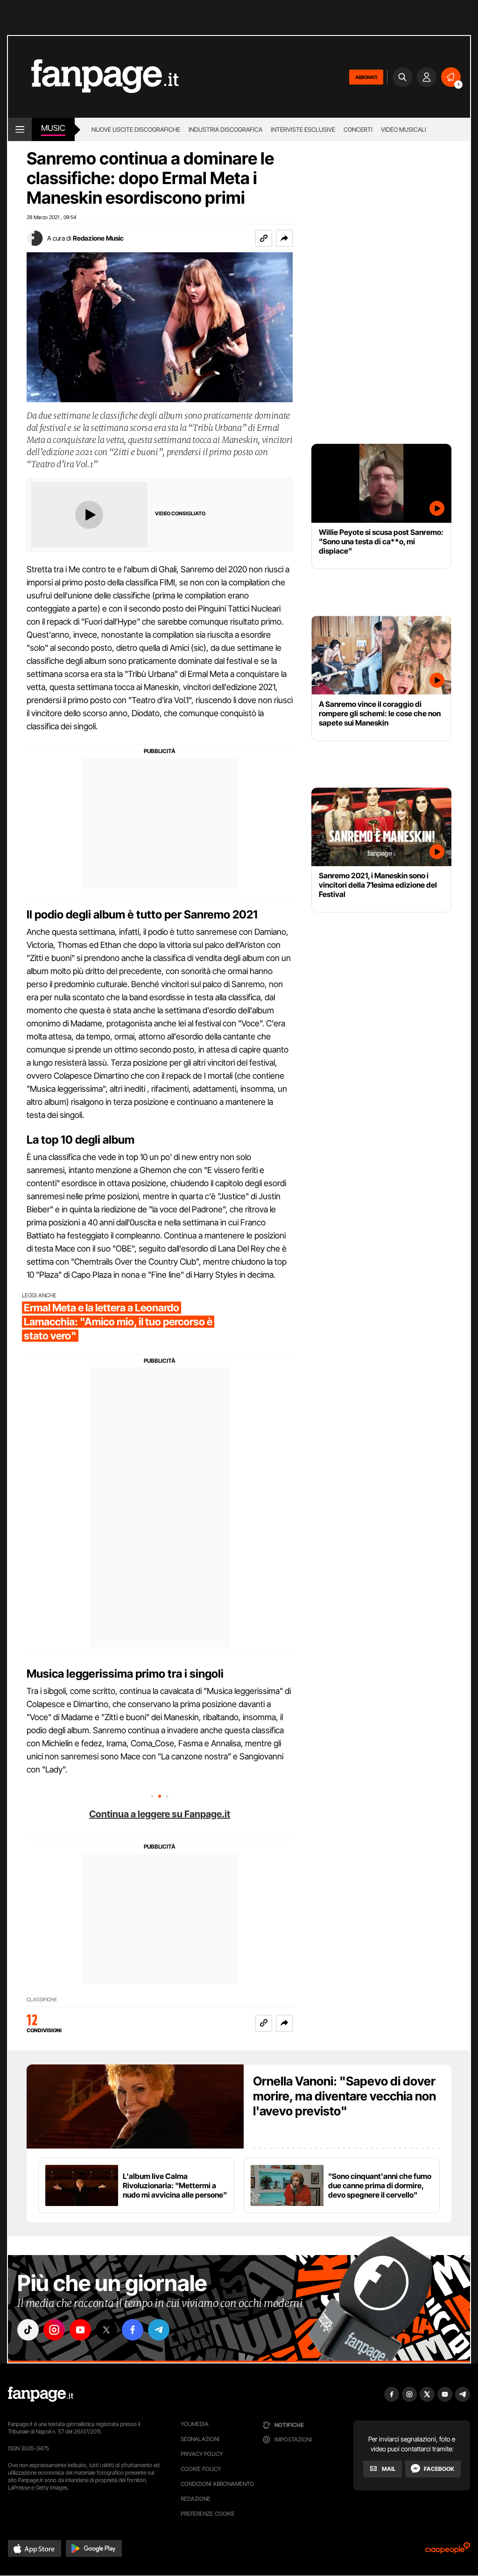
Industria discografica (225, 129)
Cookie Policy (201, 2469)
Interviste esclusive (303, 129)
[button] (284, 238)
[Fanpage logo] (93, 77)
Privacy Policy (202, 2454)
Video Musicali (404, 129)
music (53, 128)
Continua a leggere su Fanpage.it (160, 1814)
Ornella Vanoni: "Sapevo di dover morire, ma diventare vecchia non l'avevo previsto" (344, 2096)
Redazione (196, 2499)
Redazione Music (98, 238)
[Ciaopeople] (448, 2551)
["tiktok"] (28, 2330)
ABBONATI (366, 77)
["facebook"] (133, 2330)
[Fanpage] (41, 2394)
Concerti (358, 129)
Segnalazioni (200, 2439)
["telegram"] (159, 2330)
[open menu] (20, 129)
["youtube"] (80, 2330)
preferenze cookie (208, 2514)
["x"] (106, 2330)
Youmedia (195, 2424)
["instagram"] (54, 2330)
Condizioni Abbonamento (217, 2484)
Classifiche (42, 2000)
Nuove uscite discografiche (136, 129)
